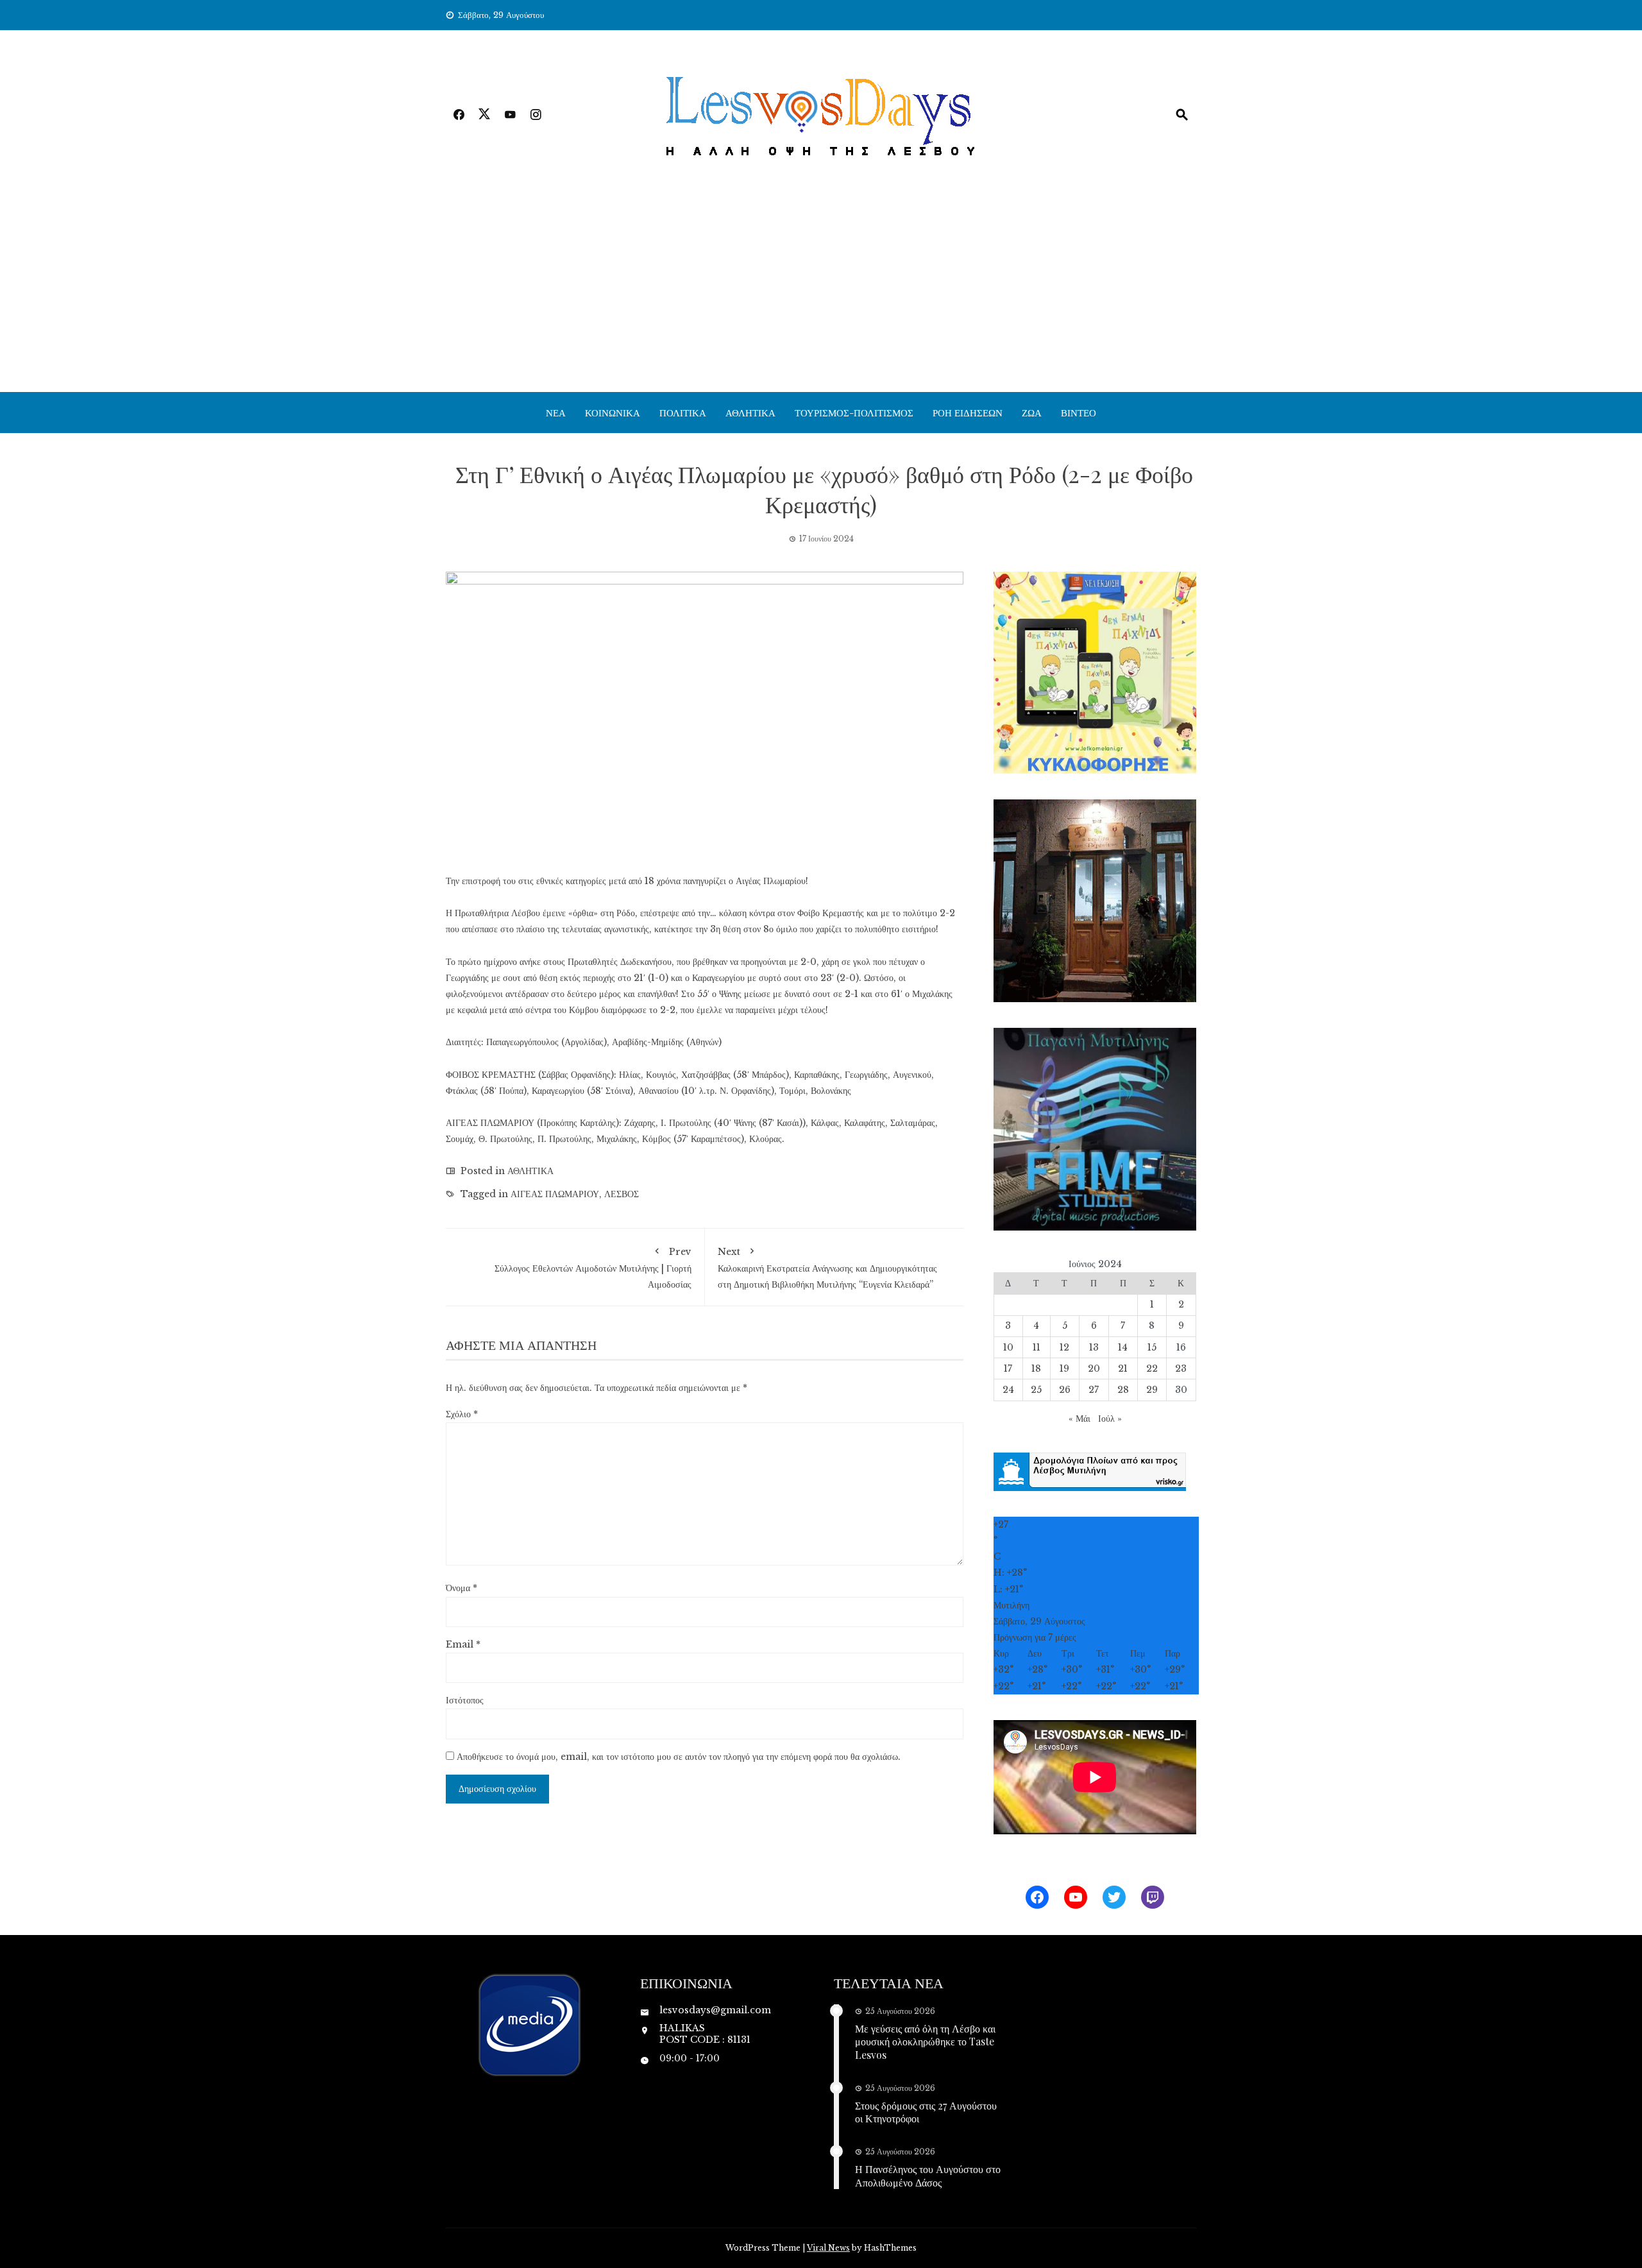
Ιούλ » (1110, 1419)
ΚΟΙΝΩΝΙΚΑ (613, 413)
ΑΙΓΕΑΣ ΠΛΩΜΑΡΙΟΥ (555, 1194)
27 (1094, 1390)
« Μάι (1079, 1419)
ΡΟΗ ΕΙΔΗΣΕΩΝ (968, 413)
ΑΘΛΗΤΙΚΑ (750, 413)
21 (1123, 1368)
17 (1008, 1368)
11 (1037, 1347)
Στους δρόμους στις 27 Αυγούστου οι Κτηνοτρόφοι (926, 2112)
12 (1064, 1347)
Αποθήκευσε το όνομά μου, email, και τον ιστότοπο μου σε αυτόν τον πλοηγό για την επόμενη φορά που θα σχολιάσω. (679, 1757)
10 (1008, 1347)
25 (1036, 1390)
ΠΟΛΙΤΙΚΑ (683, 413)
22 (1152, 1368)
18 (1036, 1368)
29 (1152, 1390)
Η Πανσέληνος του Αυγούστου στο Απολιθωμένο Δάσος (928, 2176)
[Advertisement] (821, 296)
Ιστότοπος (465, 1700)
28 (1123, 1390)
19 (1064, 1368)
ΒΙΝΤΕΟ (1079, 413)
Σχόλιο (462, 1414)
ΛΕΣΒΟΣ (622, 1194)
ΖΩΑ (1032, 413)
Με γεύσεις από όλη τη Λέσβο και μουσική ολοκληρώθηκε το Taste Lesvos (925, 2042)
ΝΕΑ (556, 413)
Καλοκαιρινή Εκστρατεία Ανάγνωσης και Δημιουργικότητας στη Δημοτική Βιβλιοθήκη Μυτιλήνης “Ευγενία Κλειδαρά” (827, 1268)
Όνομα (461, 1588)
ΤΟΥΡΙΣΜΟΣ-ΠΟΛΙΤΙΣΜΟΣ (854, 413)
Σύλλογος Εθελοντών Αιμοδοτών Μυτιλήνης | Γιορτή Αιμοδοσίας (593, 1268)
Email (463, 1644)
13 (1094, 1347)
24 (1008, 1390)
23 (1181, 1368)
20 (1094, 1368)
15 (1152, 1347)
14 (1123, 1347)
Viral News (828, 2248)
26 (1065, 1390)
